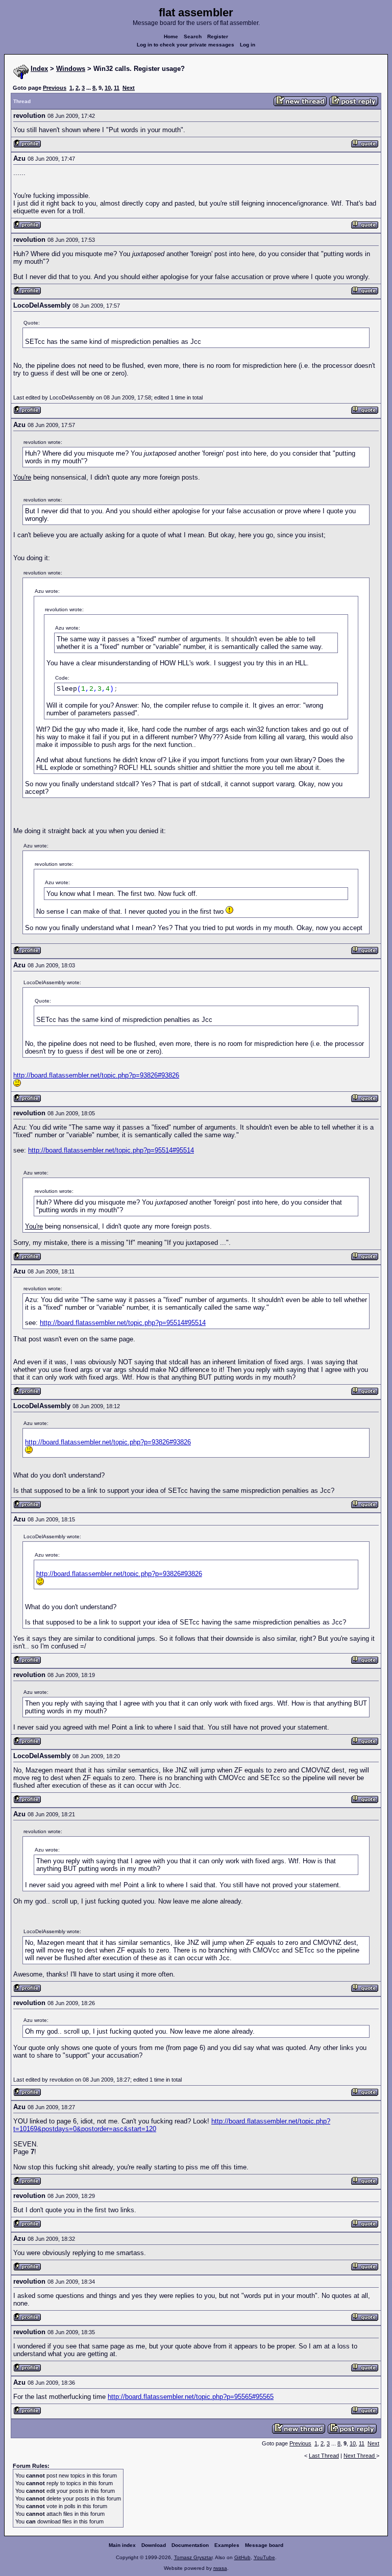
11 (117, 88)
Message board (264, 2545)
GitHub (242, 2557)
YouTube (264, 2557)
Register (218, 36)
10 (108, 88)
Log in (248, 45)
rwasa (220, 2568)
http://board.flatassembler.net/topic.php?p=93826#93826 (96, 1075)
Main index (122, 2545)
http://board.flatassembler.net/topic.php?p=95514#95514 (111, 1150)
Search (193, 36)
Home (171, 36)
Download (154, 2545)
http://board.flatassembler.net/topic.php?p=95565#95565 (191, 2397)
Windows (71, 69)
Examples (227, 2545)
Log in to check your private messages (186, 45)
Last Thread (324, 2456)
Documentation (190, 2545)
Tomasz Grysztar (193, 2557)
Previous (55, 88)
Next (129, 88)
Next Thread (360, 2456)
